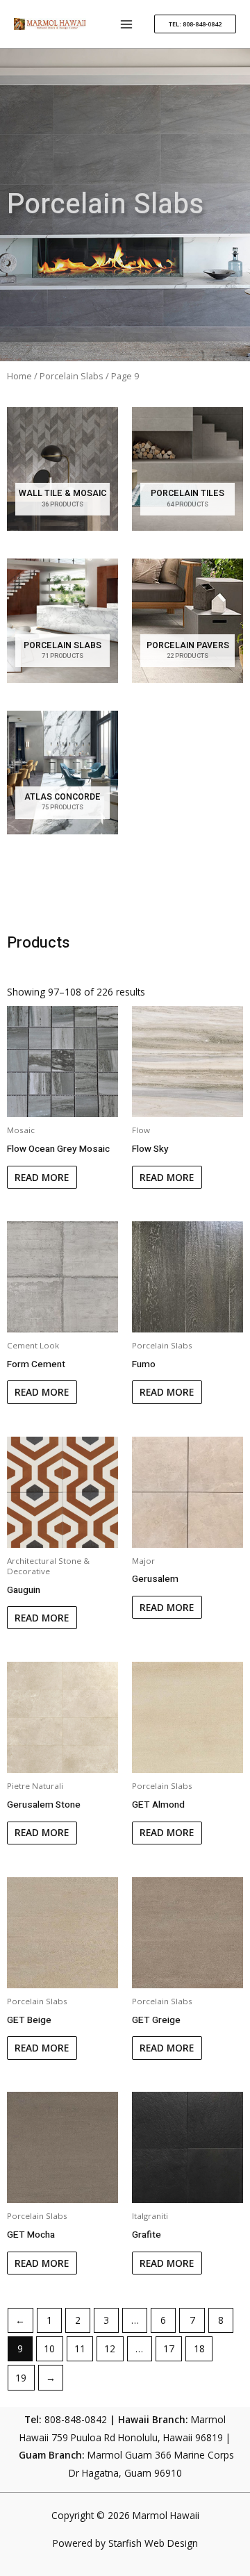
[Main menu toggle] (127, 24)
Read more (42, 1177)
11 (80, 2348)
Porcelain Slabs (72, 376)
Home (19, 376)
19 (21, 2378)
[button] (195, 24)
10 (49, 2348)
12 (110, 2348)
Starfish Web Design (153, 2543)
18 (199, 2348)
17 (169, 2348)
